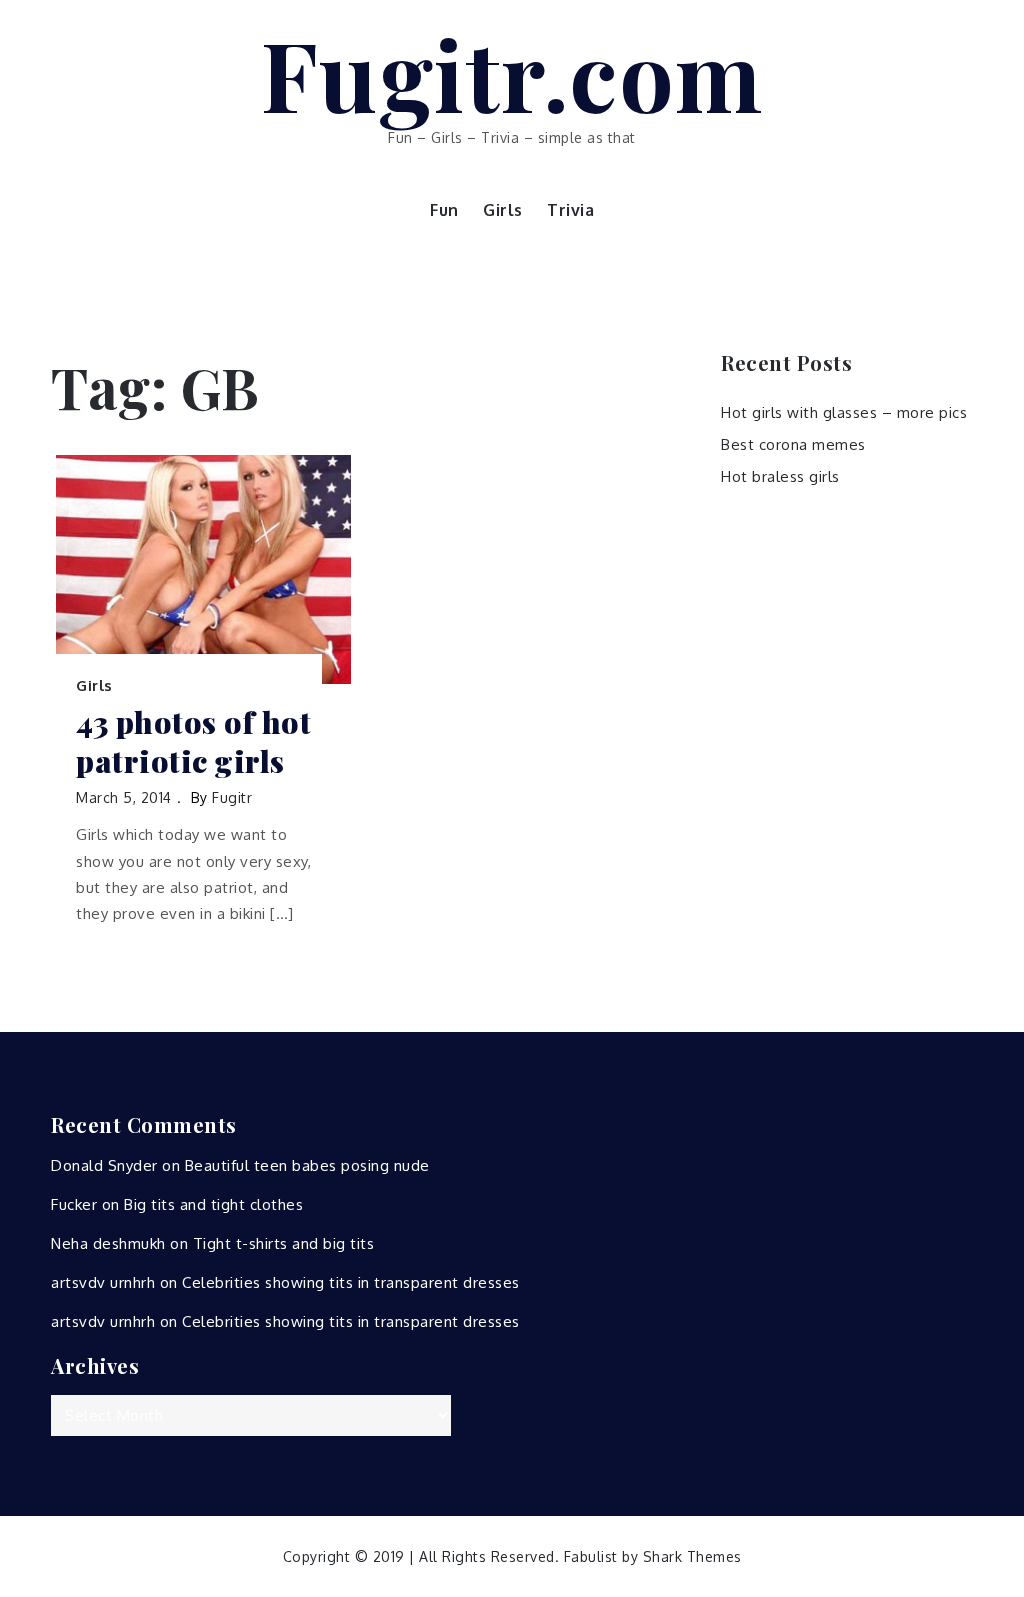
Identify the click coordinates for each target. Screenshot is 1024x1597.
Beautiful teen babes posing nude (307, 1165)
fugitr (232, 797)
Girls (503, 210)
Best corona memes (793, 444)
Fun (444, 210)
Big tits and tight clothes (213, 1204)
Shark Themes (692, 1556)
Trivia (570, 210)
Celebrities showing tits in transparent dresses (351, 1282)
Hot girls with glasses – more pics (844, 412)
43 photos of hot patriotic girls (193, 742)
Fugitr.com (512, 73)
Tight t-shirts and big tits (284, 1243)
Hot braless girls (780, 476)
